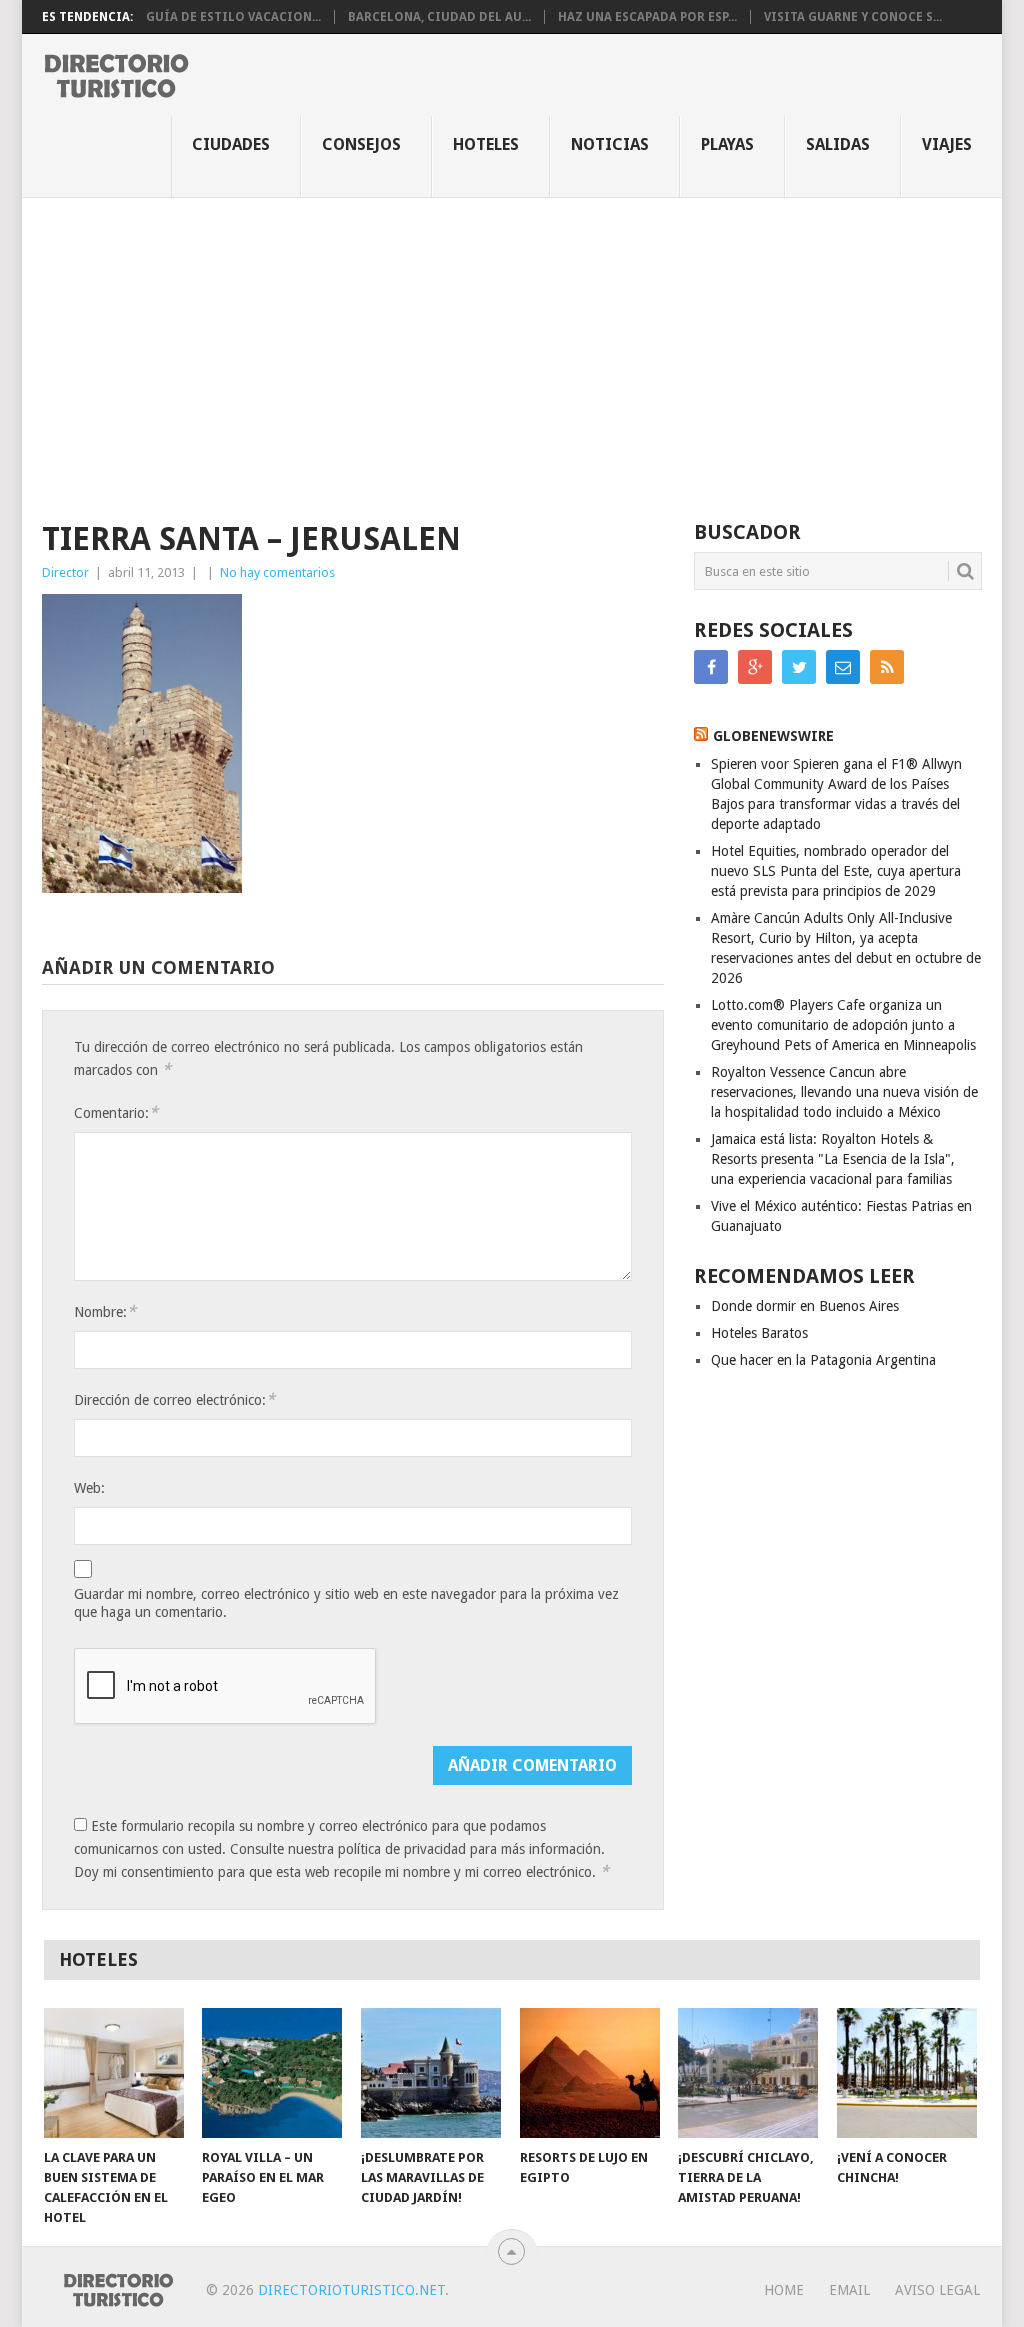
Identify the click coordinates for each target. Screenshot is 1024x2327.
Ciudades (231, 144)
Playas (727, 144)
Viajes (947, 144)
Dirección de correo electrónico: (174, 1399)
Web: (89, 1488)
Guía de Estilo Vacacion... (233, 17)
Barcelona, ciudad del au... (439, 17)
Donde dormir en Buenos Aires (805, 1306)
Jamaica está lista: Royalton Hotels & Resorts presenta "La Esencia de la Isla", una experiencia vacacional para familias (833, 1159)
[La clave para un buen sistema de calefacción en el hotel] (114, 2073)
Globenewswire (773, 736)
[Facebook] (711, 667)
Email (849, 2290)
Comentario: (116, 1112)
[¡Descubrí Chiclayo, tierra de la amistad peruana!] (748, 2073)
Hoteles (486, 144)
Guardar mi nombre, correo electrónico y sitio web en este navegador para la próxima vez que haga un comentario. (346, 1603)
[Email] (843, 667)
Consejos (361, 144)
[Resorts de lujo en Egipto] (590, 2073)
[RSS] (887, 667)
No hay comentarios (277, 572)
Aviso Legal (937, 2290)
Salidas (838, 144)
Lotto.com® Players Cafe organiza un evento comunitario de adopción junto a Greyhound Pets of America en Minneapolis (843, 1025)
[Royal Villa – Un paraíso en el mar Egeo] (272, 2073)
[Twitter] (799, 667)
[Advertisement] (512, 348)
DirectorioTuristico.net (351, 2290)
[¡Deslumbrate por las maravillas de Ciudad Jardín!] (431, 2073)
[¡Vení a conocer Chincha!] (907, 2073)
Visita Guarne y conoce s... (853, 17)
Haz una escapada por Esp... (647, 17)
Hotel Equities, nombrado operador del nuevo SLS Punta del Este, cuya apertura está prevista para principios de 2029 (836, 871)
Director (65, 572)
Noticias (610, 144)
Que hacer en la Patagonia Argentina (823, 1360)
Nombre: (105, 1311)
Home (784, 2290)
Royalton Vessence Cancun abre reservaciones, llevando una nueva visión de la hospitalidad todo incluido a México (844, 1092)
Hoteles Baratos (759, 1333)
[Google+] (755, 667)
